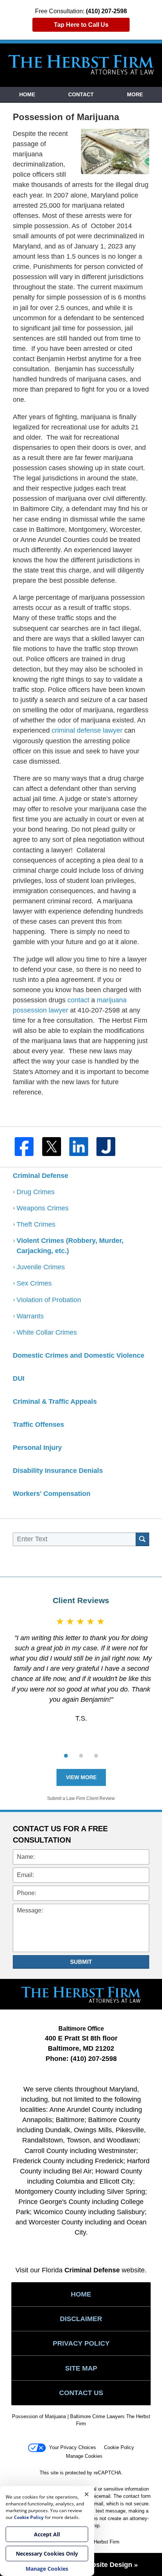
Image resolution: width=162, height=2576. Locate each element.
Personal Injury (37, 1448)
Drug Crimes (36, 1192)
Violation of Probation (49, 1300)
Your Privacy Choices (73, 2447)
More (135, 94)
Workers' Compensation (52, 1494)
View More (81, 1777)
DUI (19, 1378)
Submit (81, 1962)
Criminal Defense (40, 1176)
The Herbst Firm (102, 2542)
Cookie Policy (119, 2447)
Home (27, 94)
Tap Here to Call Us (81, 25)
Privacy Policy (81, 2343)
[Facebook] (26, 1147)
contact (78, 1000)
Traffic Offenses (38, 1425)
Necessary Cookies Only (47, 2554)
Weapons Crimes (43, 1208)
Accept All (47, 2534)
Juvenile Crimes (42, 1267)
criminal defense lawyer (86, 730)
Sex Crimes (35, 1283)
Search (142, 1539)
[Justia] (108, 1147)
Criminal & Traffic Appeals (55, 1401)
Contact (81, 94)
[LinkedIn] (81, 1147)
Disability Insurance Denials (58, 1471)
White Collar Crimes (47, 1332)
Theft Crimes (36, 1224)
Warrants (31, 1316)
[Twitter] (54, 1147)
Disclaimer (81, 2319)
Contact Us (81, 2393)
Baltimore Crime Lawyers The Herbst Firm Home (81, 65)
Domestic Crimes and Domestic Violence (79, 1355)
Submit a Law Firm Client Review (81, 1798)
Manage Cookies (84, 2456)
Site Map (81, 2368)
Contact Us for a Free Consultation (60, 1834)
